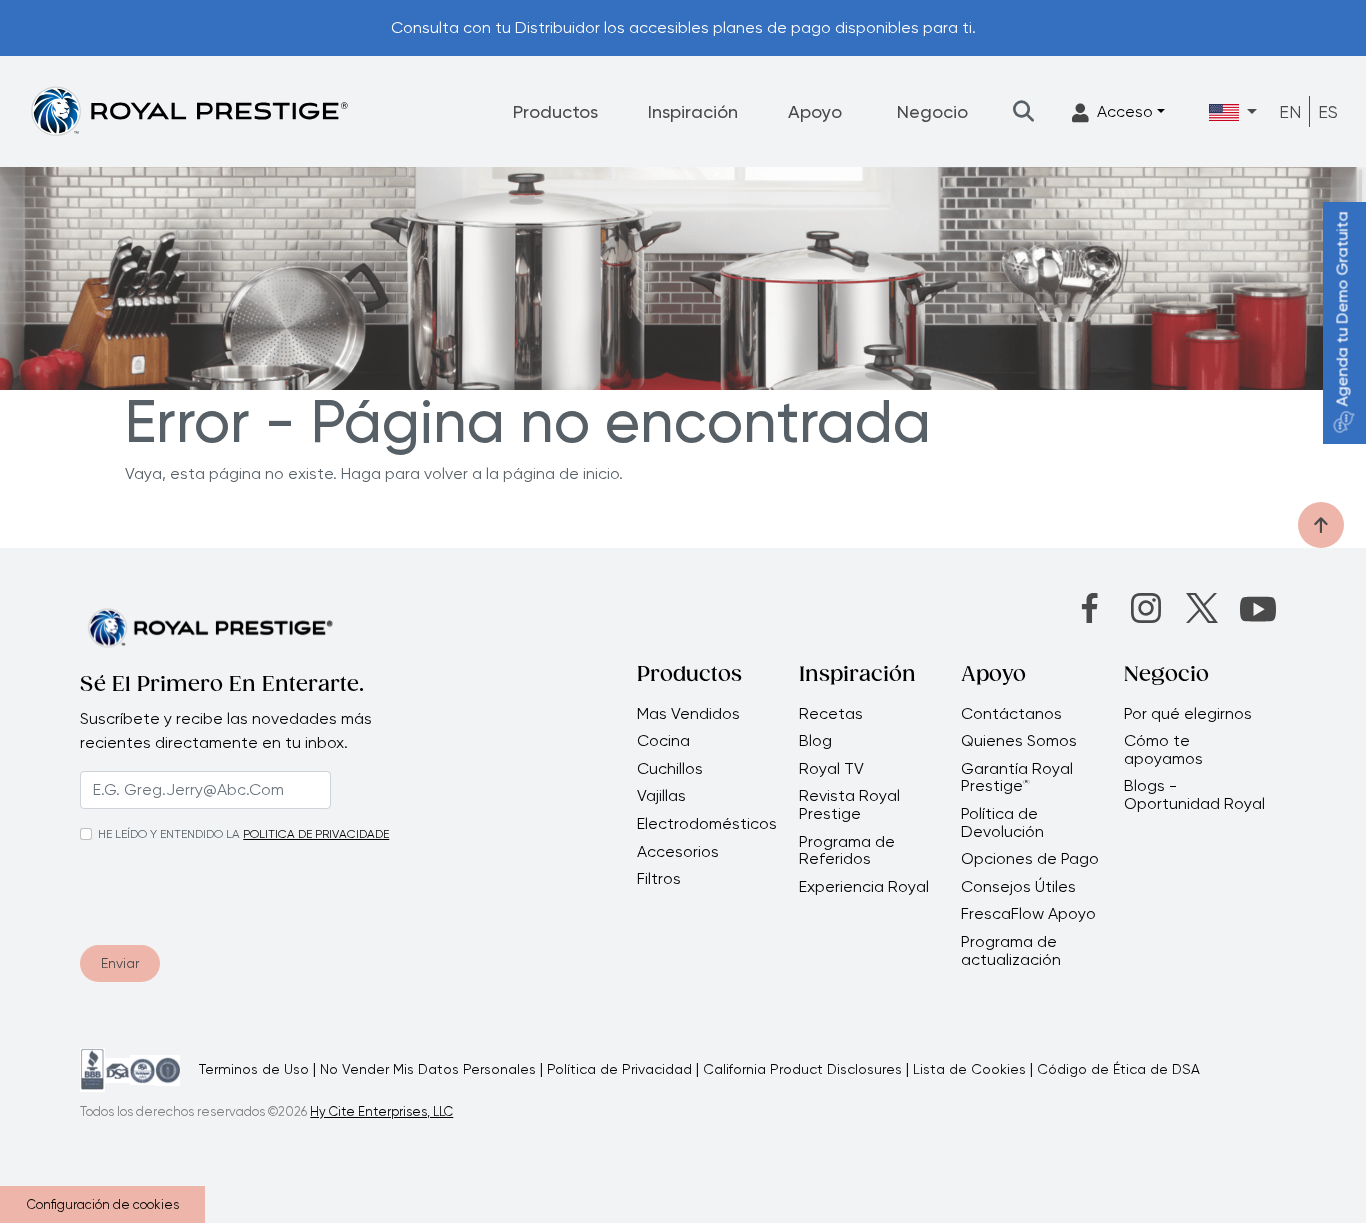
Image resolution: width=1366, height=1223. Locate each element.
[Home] (189, 110)
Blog (815, 741)
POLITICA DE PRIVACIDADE (316, 834)
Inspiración (693, 111)
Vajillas (661, 796)
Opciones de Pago (1030, 859)
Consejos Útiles (1018, 887)
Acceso (1125, 111)
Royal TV (831, 769)
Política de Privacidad (619, 1069)
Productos (555, 111)
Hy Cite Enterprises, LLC (381, 1111)
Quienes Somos (1019, 741)
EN (1290, 111)
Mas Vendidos (688, 714)
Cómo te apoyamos (1163, 749)
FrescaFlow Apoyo (1028, 914)
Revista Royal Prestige (849, 804)
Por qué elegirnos (1188, 714)
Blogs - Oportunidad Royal (1194, 794)
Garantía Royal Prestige (1017, 777)
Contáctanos (1011, 714)
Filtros (659, 879)
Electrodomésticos (707, 824)
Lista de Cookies (969, 1069)
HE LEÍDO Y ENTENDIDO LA (169, 834)
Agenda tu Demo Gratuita (1342, 309)
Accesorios (678, 852)
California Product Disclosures (802, 1069)
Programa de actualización (1011, 950)
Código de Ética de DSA (1118, 1069)
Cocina (663, 741)
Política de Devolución (1002, 822)
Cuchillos (670, 769)
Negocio (932, 111)
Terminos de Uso (254, 1069)
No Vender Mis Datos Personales (428, 1069)
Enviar (120, 963)
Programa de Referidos (847, 850)
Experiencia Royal (864, 887)
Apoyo (815, 111)
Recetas (831, 714)
